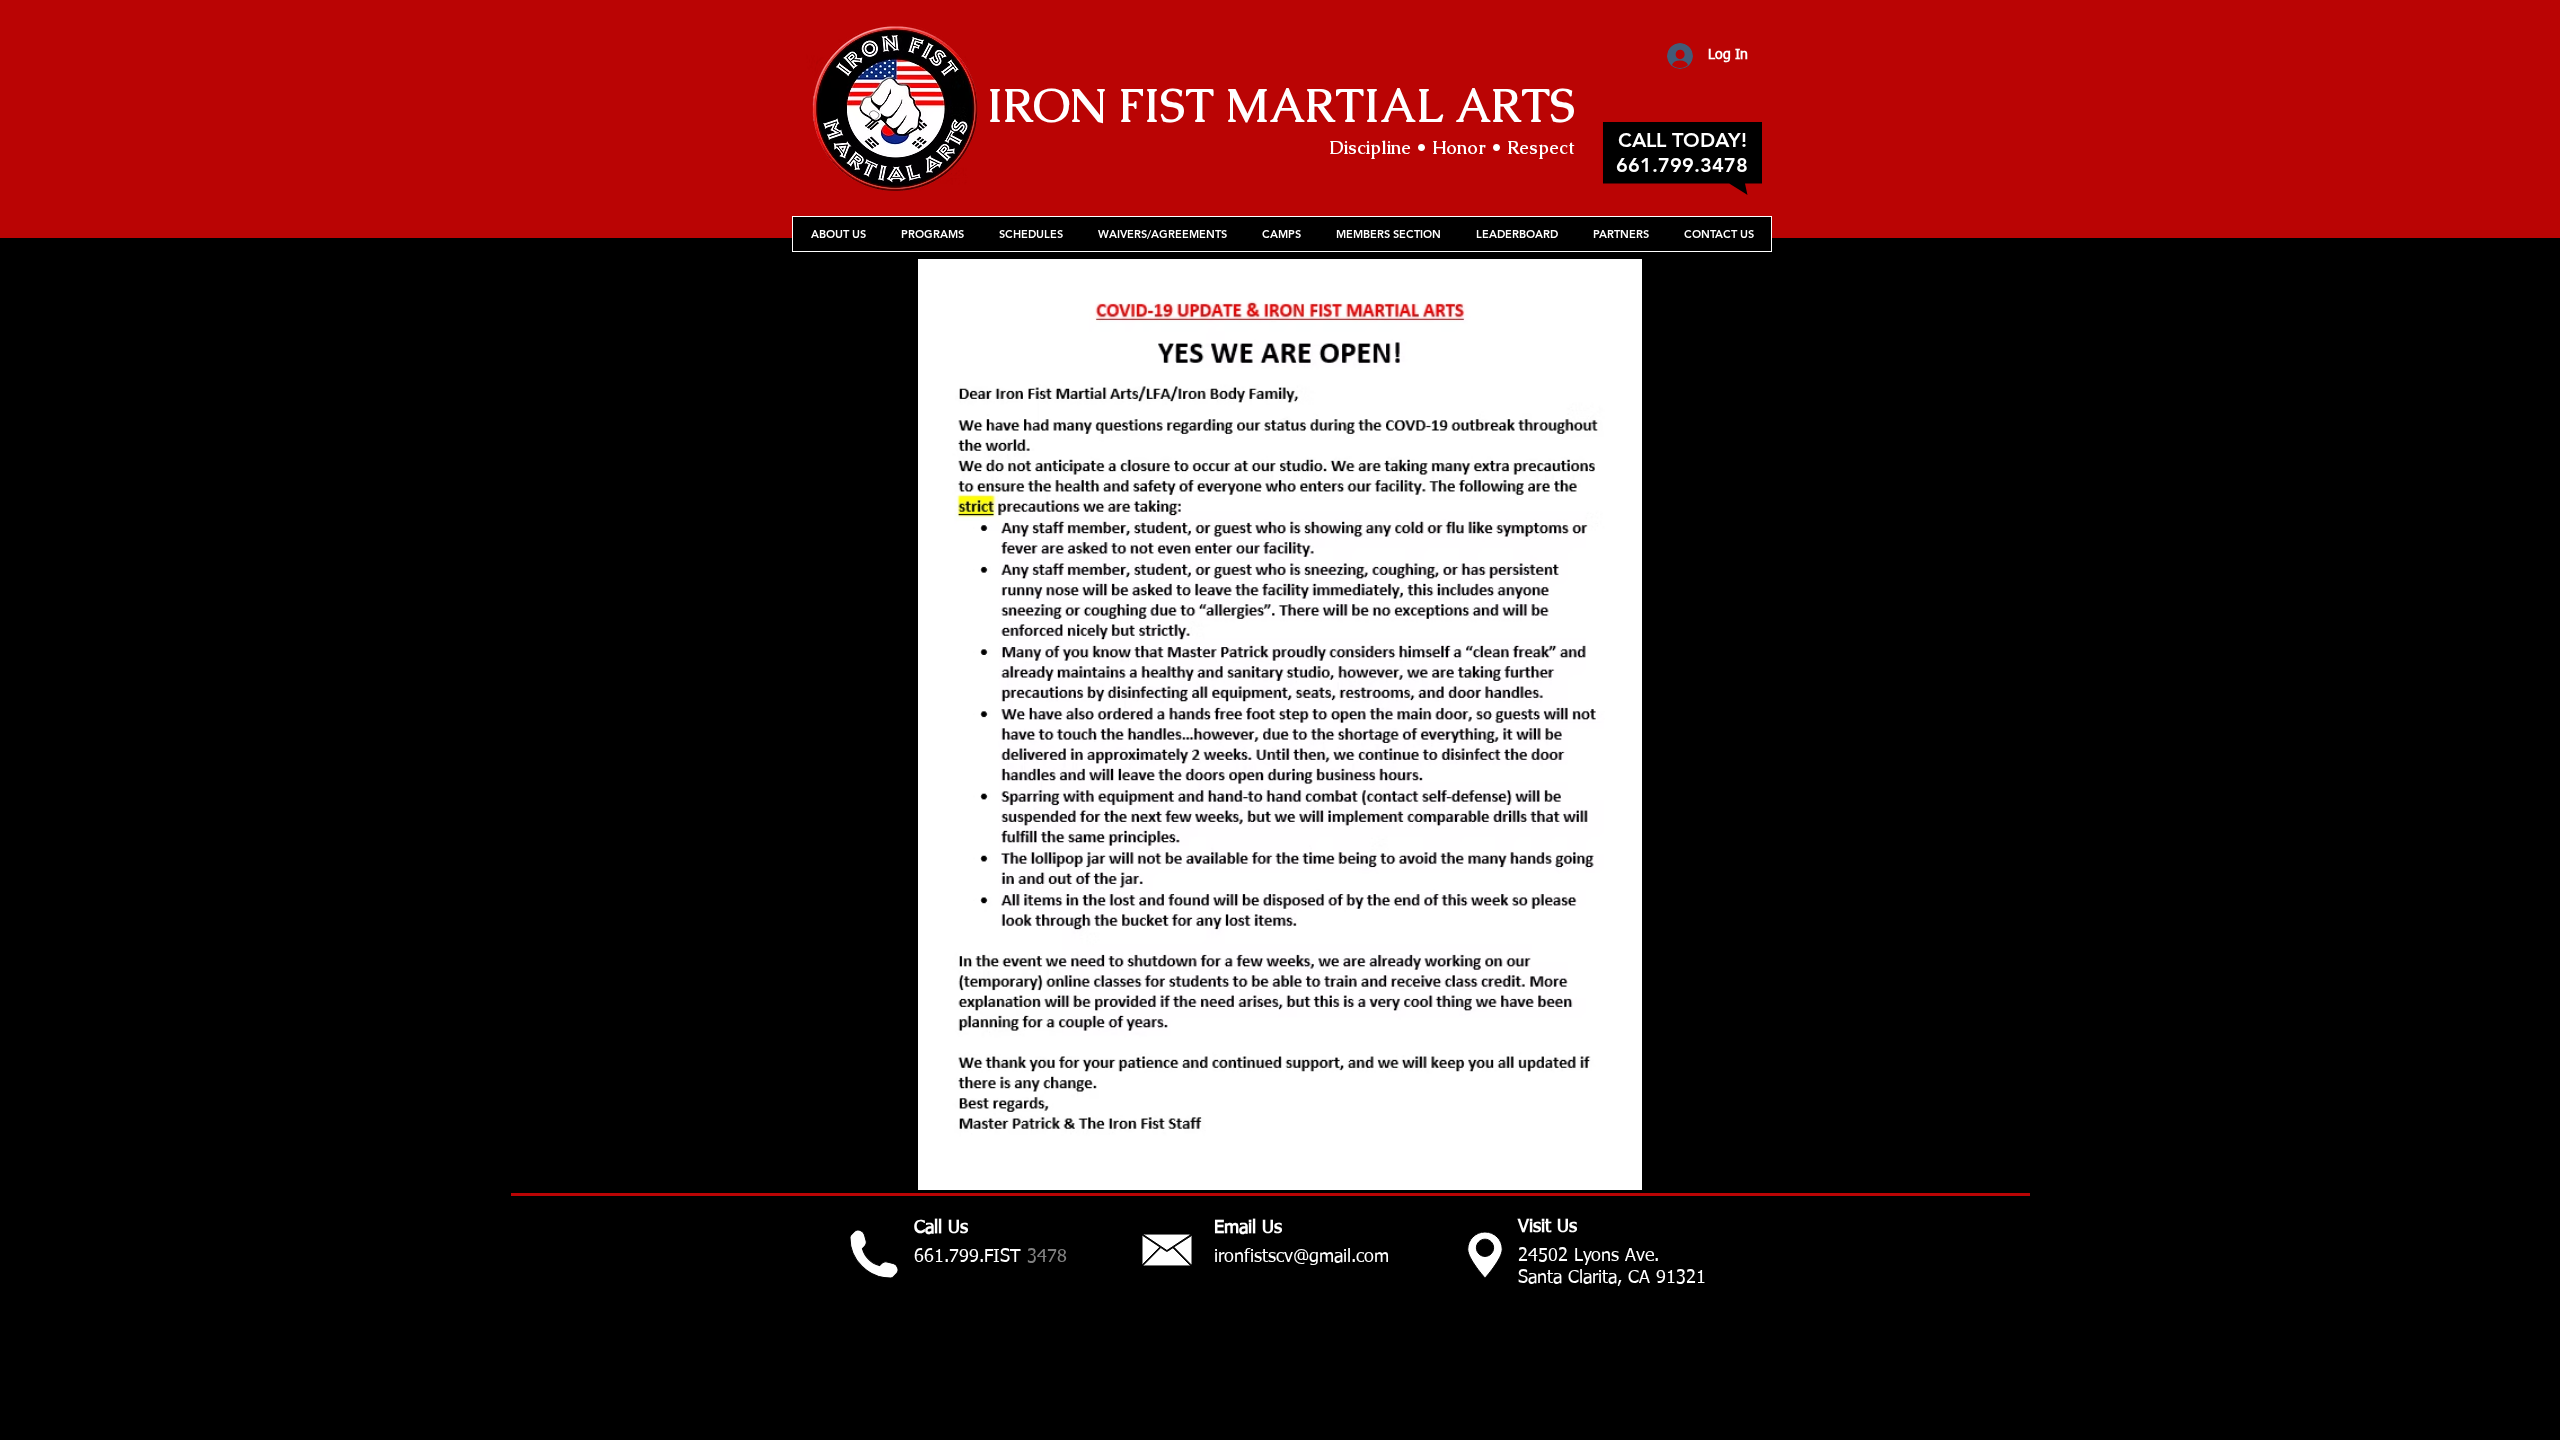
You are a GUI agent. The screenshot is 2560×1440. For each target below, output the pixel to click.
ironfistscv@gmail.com (1301, 1257)
